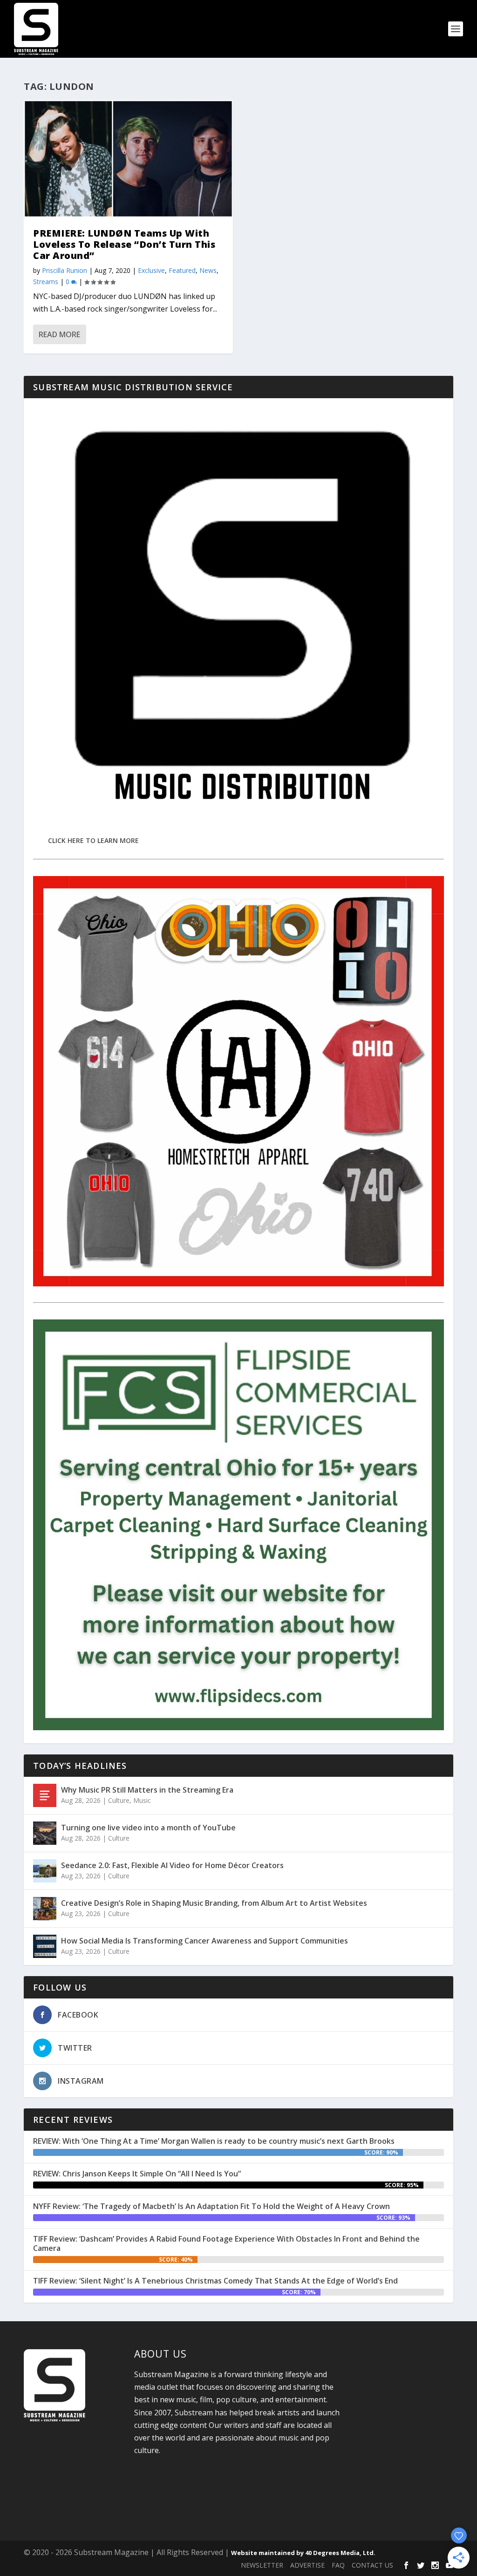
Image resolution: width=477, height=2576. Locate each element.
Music (142, 1800)
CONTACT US (372, 2565)
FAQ (338, 2565)
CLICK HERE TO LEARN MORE (93, 840)
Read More (59, 334)
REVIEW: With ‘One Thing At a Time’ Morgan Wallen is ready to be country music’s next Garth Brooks (214, 2141)
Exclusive (151, 270)
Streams (46, 282)
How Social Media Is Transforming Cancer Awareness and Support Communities (204, 1941)
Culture (119, 1800)
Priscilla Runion (65, 270)
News (208, 270)
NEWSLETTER (262, 2565)
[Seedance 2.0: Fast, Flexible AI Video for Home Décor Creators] (45, 1871)
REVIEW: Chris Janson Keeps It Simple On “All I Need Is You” (137, 2174)
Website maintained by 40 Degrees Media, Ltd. (303, 2553)
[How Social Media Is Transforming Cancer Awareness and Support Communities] (45, 1946)
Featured (182, 270)
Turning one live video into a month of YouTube (148, 1828)
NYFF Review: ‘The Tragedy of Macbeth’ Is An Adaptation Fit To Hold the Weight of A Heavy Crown (211, 2206)
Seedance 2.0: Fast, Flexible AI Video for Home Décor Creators (172, 1865)
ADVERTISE (307, 2565)
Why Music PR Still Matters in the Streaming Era (147, 1790)
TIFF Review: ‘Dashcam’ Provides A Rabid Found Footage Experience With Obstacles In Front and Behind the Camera (226, 2244)
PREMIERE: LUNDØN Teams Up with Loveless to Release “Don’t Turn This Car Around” (124, 244)
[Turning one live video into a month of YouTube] (45, 1833)
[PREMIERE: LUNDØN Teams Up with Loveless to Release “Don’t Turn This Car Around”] (128, 159)
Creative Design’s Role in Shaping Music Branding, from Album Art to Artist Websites (214, 1903)
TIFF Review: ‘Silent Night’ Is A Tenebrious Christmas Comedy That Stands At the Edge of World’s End (215, 2281)
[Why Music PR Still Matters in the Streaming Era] (45, 1795)
